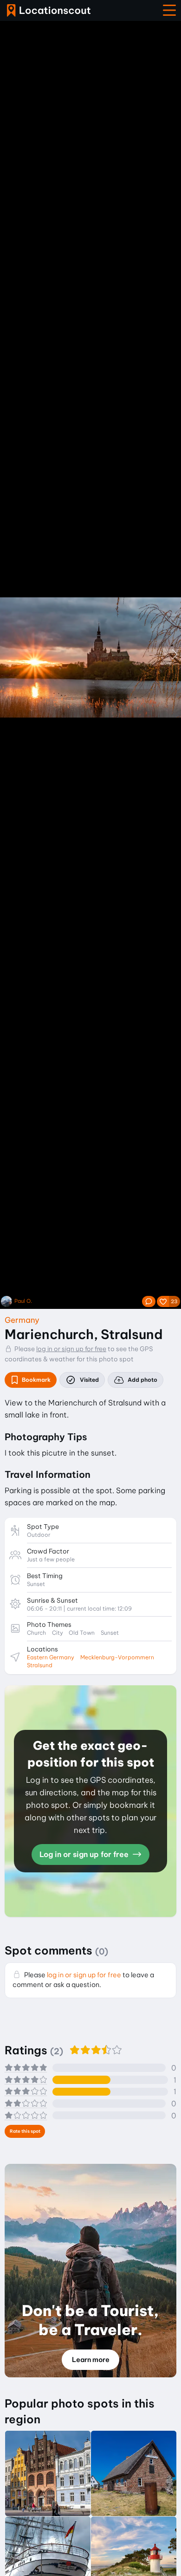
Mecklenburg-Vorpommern (117, 1657)
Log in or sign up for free (85, 1854)
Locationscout (49, 10)
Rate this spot (25, 2131)
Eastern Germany (51, 1657)
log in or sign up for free (71, 1349)
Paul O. (23, 1301)
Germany (22, 1320)
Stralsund (40, 1665)
